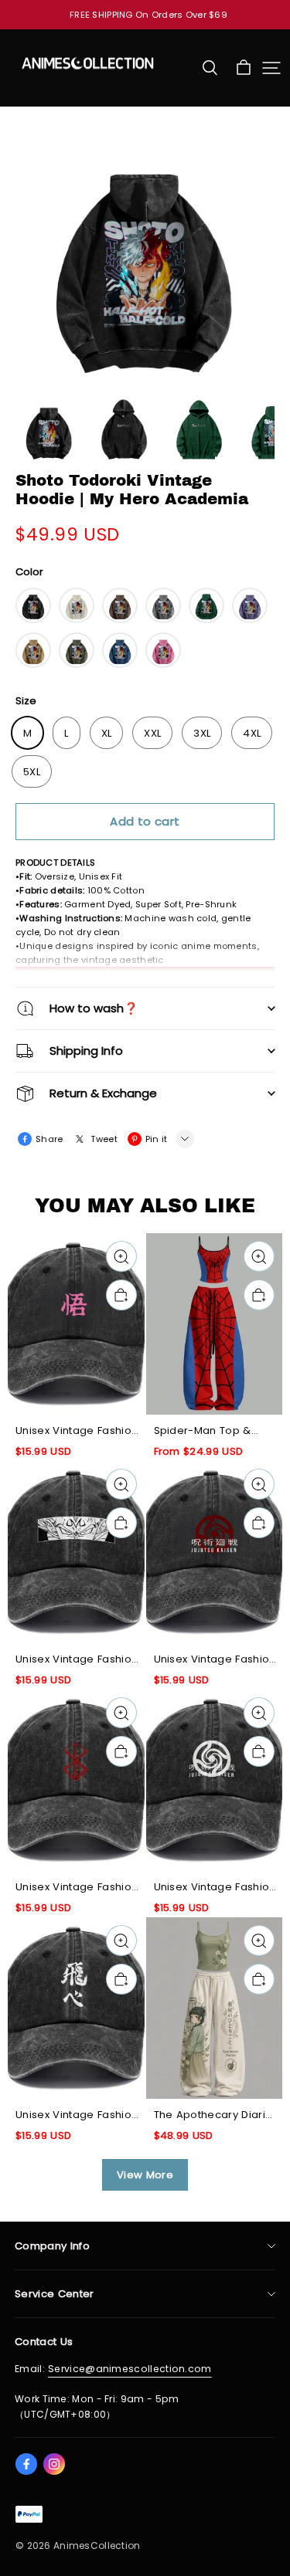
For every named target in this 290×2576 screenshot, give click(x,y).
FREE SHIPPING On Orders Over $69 (148, 15)
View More (145, 2175)
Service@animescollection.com (130, 2369)
